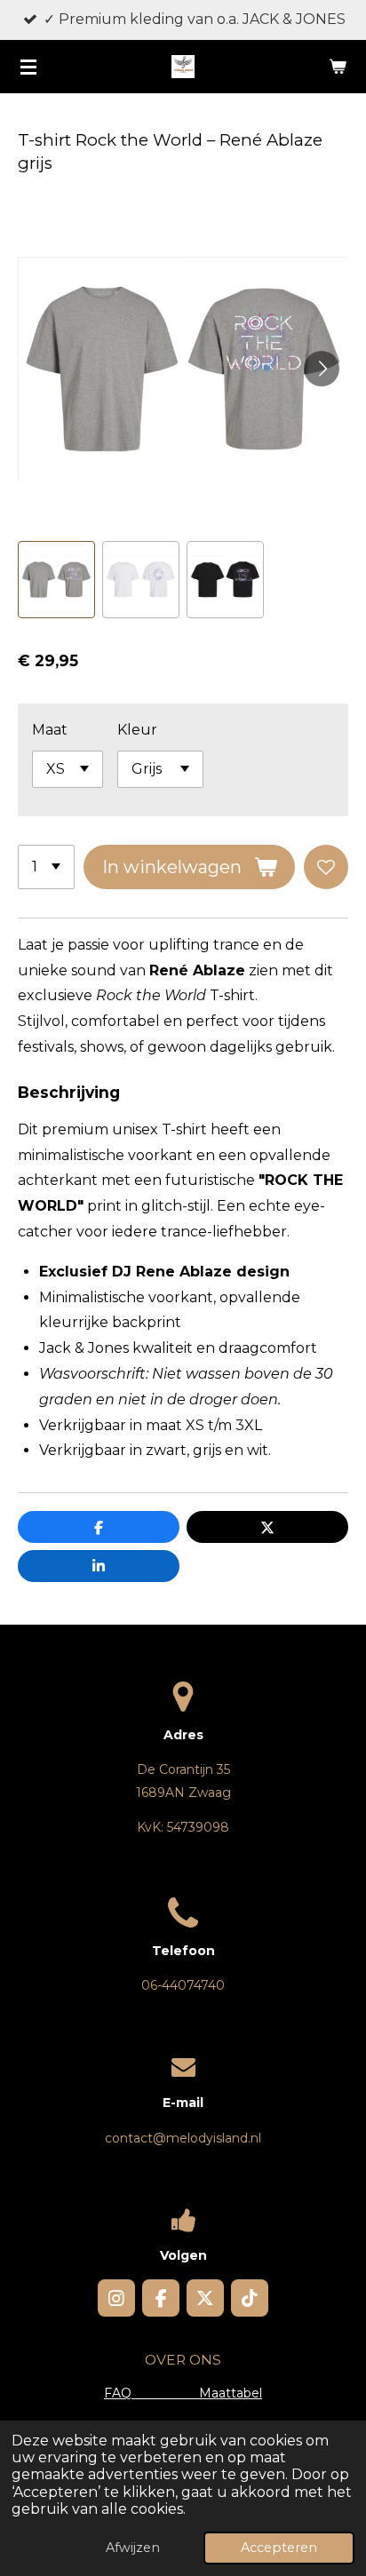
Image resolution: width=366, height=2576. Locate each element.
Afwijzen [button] (133, 2548)
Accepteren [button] (279, 2548)
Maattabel (231, 2393)
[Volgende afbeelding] (322, 369)
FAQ (151, 2393)
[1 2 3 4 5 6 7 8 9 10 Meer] (46, 867)
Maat (50, 730)
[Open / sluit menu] (28, 67)
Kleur (137, 730)
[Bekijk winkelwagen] (338, 67)
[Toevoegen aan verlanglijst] (326, 867)
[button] (56, 580)
